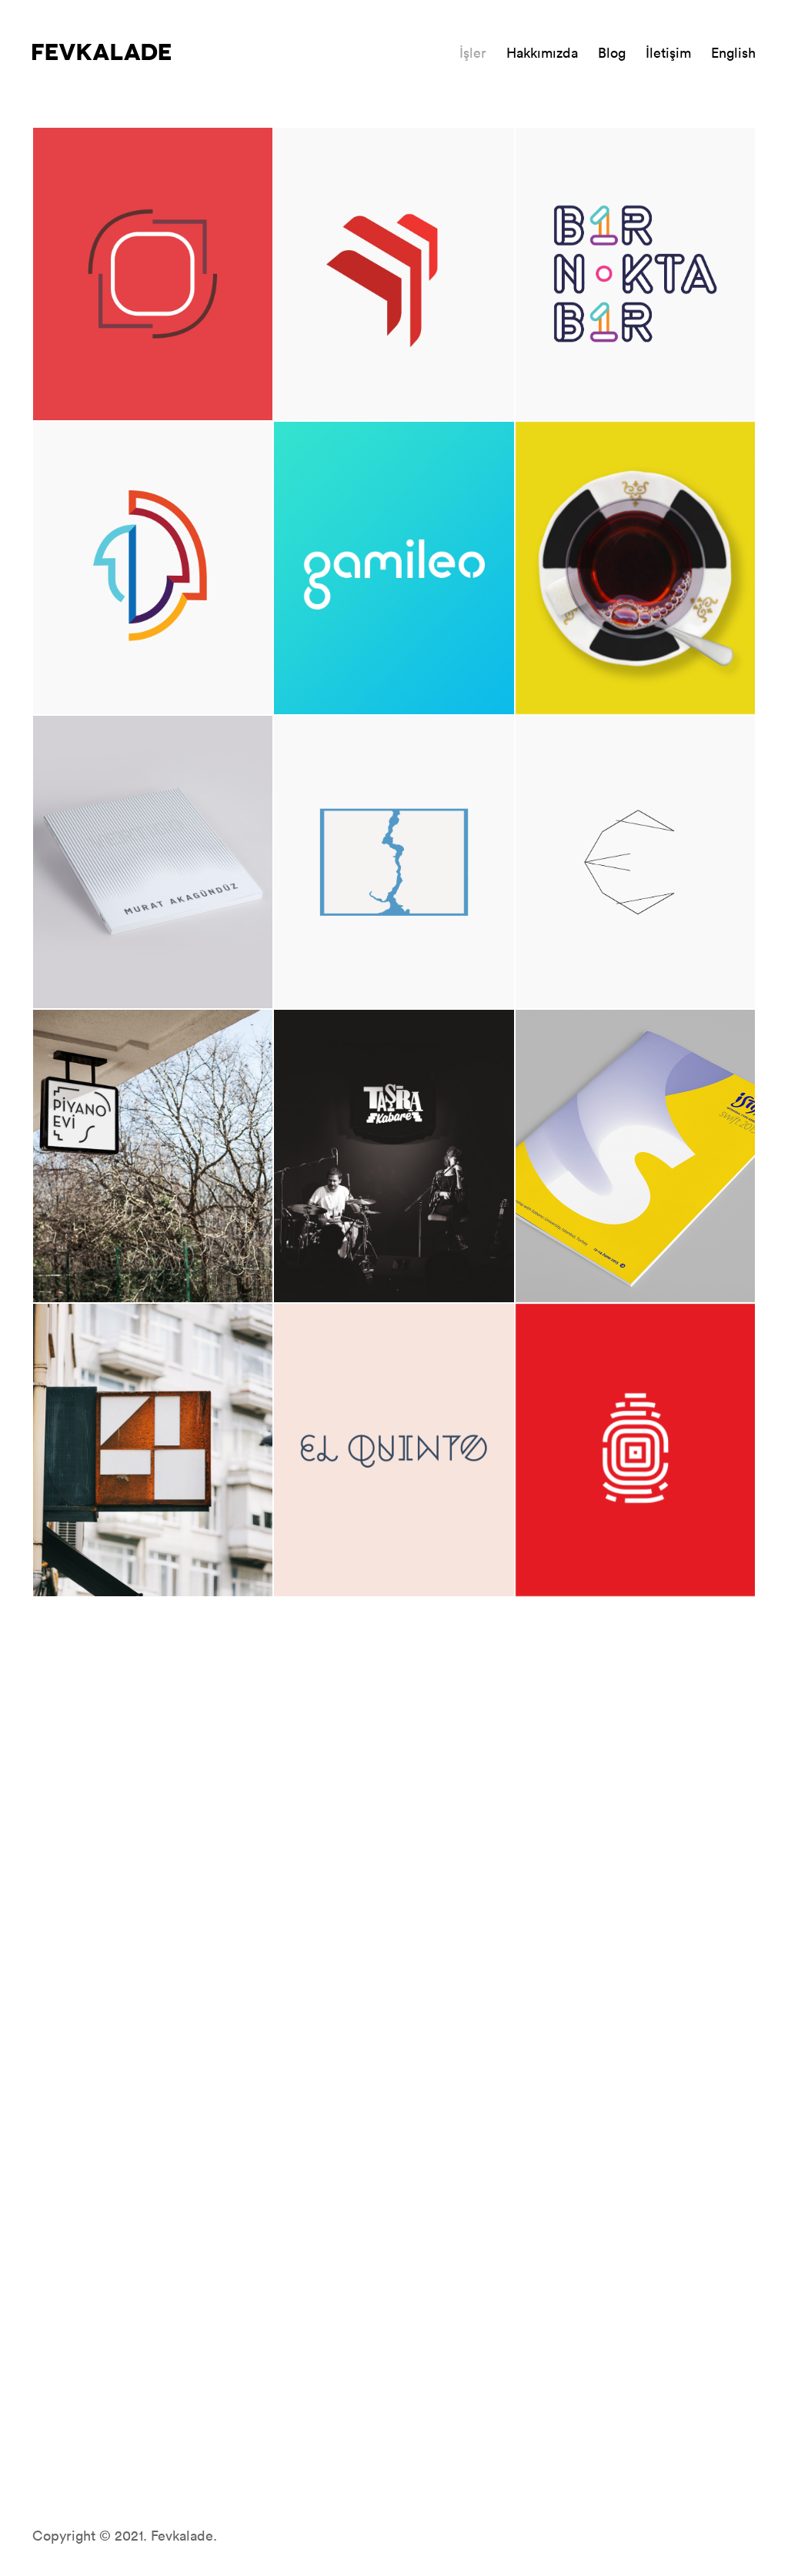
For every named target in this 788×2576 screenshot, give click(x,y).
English (733, 52)
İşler (473, 52)
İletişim (668, 52)
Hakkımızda (542, 52)
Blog (612, 52)
